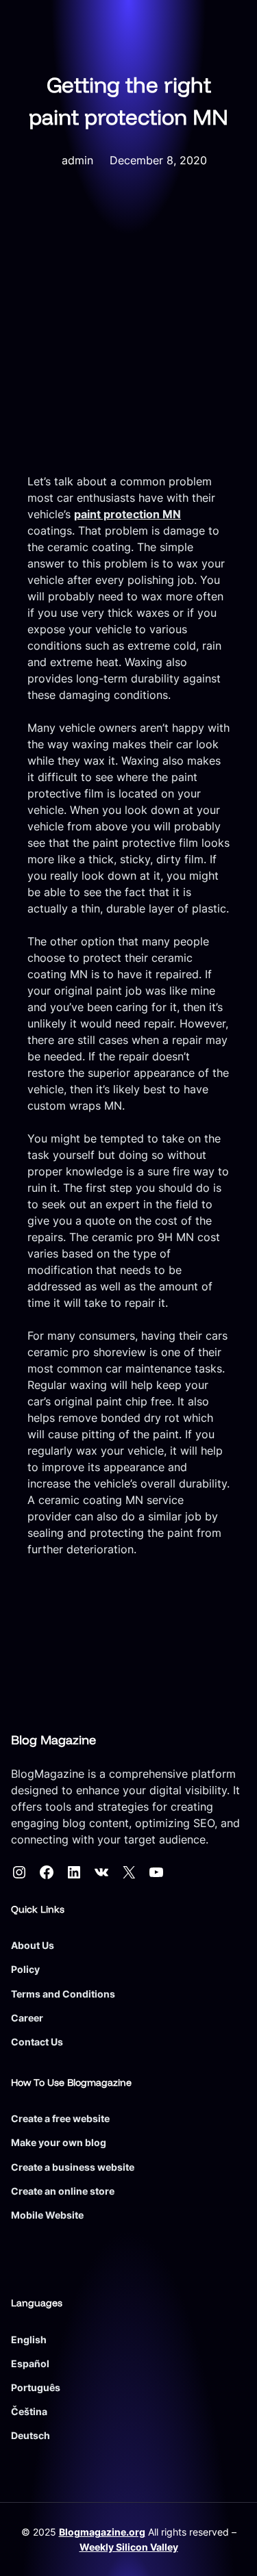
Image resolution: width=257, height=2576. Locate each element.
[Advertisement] (128, 338)
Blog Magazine (53, 1740)
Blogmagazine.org (102, 2532)
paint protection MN (127, 514)
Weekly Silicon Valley (129, 2547)
